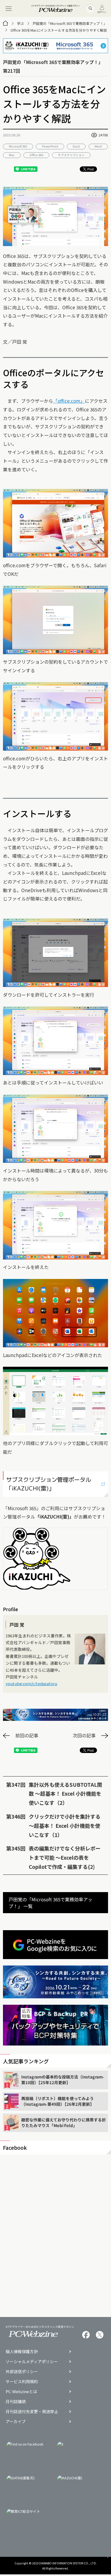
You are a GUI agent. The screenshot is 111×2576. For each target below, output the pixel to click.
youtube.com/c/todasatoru (31, 1683)
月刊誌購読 (16, 2402)
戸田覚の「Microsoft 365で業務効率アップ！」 (70, 23)
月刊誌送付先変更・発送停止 (32, 2412)
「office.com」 (69, 401)
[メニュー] (8, 9)
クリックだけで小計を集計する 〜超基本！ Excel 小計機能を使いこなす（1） (65, 1826)
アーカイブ (16, 2422)
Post (91, 169)
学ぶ (20, 23)
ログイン (102, 12)
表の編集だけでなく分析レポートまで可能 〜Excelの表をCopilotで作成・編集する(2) (65, 1857)
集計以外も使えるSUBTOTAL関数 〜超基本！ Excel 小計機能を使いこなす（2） (65, 1794)
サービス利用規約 (22, 2382)
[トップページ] (5, 23)
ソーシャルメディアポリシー (32, 2362)
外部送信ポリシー (22, 2372)
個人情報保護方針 (22, 2352)
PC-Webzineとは (21, 2392)
